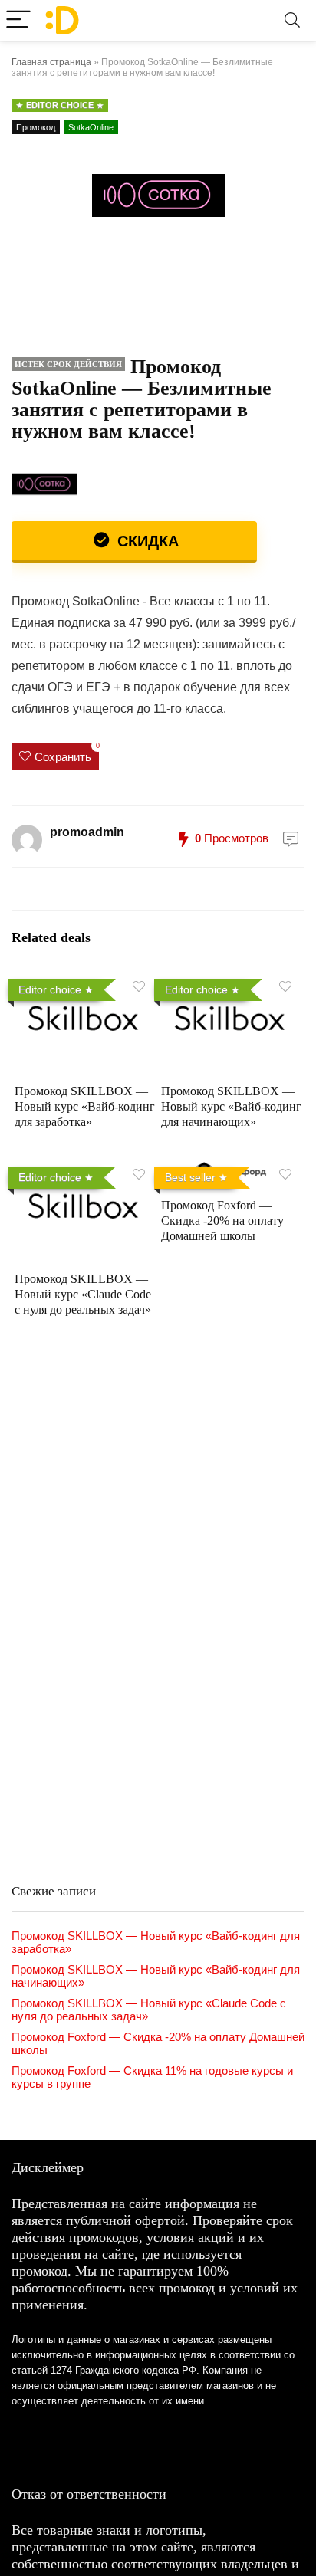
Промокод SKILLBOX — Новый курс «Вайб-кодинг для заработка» (85, 1106)
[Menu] (18, 20)
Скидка (146, 541)
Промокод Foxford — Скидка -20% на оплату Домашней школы (222, 1221)
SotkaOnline (91, 127)
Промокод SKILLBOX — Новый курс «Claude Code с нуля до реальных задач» (83, 1294)
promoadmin (87, 832)
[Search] (292, 20)
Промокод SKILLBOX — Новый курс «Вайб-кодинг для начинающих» (231, 1106)
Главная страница (51, 62)
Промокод (36, 127)
